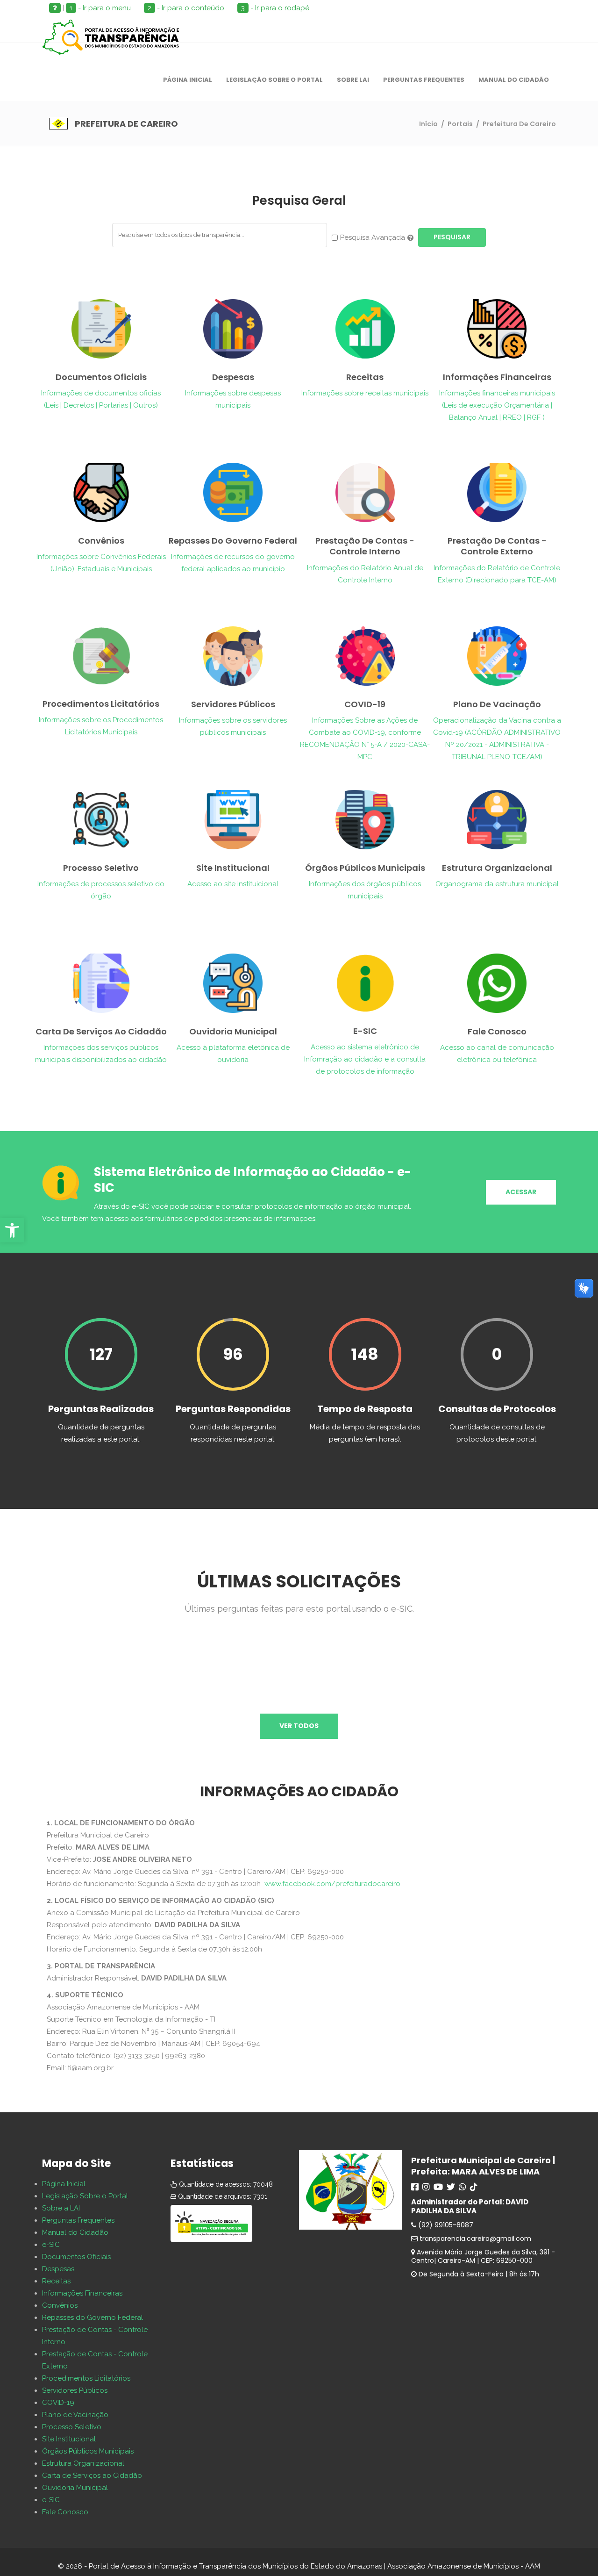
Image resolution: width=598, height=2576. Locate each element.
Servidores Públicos (75, 2390)
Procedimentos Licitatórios (86, 2378)
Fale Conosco (65, 2512)
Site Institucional (69, 2439)
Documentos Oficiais (76, 2257)
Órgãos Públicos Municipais (88, 2451)
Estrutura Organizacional (83, 2463)
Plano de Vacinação (75, 2415)
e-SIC (51, 2245)
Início (428, 124)
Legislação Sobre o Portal (85, 2196)
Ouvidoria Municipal (75, 2488)
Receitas (56, 2281)
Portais (460, 124)
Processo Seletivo (72, 2427)
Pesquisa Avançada (373, 237)
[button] (12, 1230)
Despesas (58, 2269)
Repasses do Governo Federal (93, 2318)
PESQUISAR (452, 237)
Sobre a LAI (61, 2208)
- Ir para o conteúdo (186, 8)
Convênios (60, 2305)
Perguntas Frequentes (78, 2220)
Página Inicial (64, 2184)
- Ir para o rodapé (275, 8)
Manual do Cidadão (75, 2232)
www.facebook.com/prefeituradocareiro (332, 1884)
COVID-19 (58, 2403)
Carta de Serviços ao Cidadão (92, 2476)
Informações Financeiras (82, 2293)
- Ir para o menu (100, 8)
